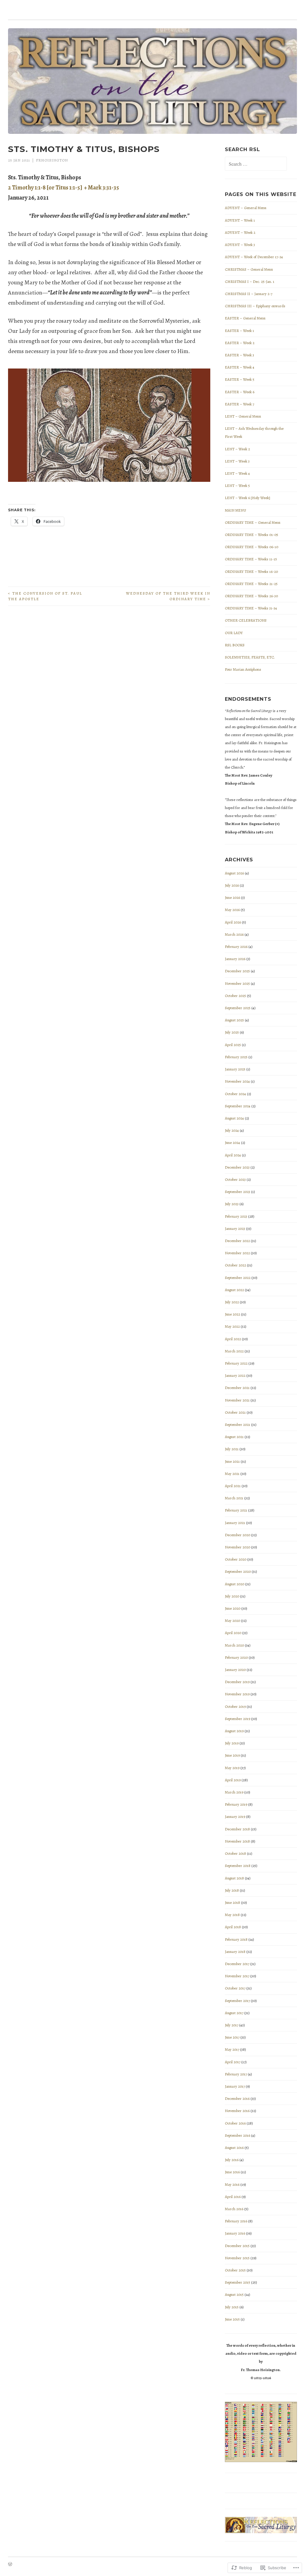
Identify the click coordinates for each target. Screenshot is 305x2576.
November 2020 (238, 1547)
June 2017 (232, 2037)
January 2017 (235, 2086)
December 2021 (237, 1388)
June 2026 (232, 897)
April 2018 (233, 1927)
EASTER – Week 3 (239, 355)
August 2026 (234, 873)
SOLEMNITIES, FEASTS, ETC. (250, 657)
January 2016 (235, 2233)
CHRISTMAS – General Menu (249, 269)
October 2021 (235, 1412)
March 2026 (234, 934)
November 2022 (237, 1253)
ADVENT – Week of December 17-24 (254, 257)
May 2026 (232, 910)
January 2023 (235, 1229)
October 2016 (235, 2123)
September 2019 (238, 1719)
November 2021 (237, 1400)
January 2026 (235, 959)
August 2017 (234, 2013)
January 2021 (235, 1523)
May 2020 (232, 1621)
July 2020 (232, 1596)
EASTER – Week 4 (240, 367)
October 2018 (235, 1853)
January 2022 (235, 1375)
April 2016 (233, 2197)
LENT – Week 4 (237, 473)
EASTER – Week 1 (239, 331)
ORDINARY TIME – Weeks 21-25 (251, 584)
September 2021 (238, 1425)
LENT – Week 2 (237, 449)
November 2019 (237, 1694)
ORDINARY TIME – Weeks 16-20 (251, 572)
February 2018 (236, 1939)
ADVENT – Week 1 (240, 220)
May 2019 (232, 1768)
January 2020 (235, 1670)
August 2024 (234, 1118)
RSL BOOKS (235, 645)
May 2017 (232, 2049)
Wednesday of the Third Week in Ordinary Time (168, 596)
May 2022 (232, 1326)
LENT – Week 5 (237, 486)
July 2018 (232, 1890)
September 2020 (238, 1571)
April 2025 (233, 1045)
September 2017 (237, 2001)
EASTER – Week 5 (240, 379)
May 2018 (232, 1915)
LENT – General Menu (243, 416)
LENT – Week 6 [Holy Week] (248, 498)
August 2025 (234, 1020)
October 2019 (235, 1706)
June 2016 (232, 2172)
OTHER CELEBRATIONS (246, 620)
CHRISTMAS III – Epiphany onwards (255, 306)
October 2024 (235, 1094)
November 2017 (237, 1976)
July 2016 (232, 2160)
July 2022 (232, 1302)
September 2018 (238, 1866)
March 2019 (234, 1792)
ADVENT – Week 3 (240, 245)
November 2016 (237, 2111)
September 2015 (238, 2282)
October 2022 (235, 1265)
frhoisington (52, 160)
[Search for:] (256, 164)
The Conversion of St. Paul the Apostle (45, 596)
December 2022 (237, 1241)
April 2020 (233, 1633)
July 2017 (232, 2025)
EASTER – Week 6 (240, 392)
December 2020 (238, 1535)
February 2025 (236, 1057)
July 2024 (232, 1130)
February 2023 (236, 1216)
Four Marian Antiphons (243, 669)
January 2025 (235, 1069)
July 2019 (232, 1743)
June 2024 (232, 1143)
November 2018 (237, 1841)
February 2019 (236, 1804)
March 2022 (234, 1351)
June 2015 (232, 2319)
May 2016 (232, 2184)
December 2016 (237, 2098)
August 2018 (234, 1878)
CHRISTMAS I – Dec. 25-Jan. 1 (250, 282)
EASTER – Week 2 (240, 343)
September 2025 (238, 1008)
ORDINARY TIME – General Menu (253, 522)
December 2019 (237, 1682)
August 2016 (234, 2148)
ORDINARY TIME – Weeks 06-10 (252, 547)
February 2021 (236, 1510)
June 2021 (232, 1461)
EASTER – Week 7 (239, 404)
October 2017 (235, 1988)
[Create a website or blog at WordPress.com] (10, 2565)
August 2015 (234, 2294)
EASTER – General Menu (245, 318)
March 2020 (234, 1645)
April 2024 (233, 1155)
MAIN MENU (235, 510)
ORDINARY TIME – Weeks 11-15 (251, 559)
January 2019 (235, 1817)
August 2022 (234, 1290)
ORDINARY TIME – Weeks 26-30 (251, 596)
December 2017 (237, 1964)
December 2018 (237, 1829)
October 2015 (235, 2270)
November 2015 (237, 2258)
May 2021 (232, 1474)
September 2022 (238, 1278)
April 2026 (233, 922)
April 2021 (233, 1486)
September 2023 (238, 1192)
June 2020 (233, 1608)
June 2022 (232, 1314)
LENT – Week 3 (237, 461)
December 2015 (237, 2246)
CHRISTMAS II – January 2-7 (249, 294)
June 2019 (232, 1755)
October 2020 (236, 1559)
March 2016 (234, 2209)
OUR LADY (234, 633)
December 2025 (237, 971)
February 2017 (236, 2074)
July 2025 (232, 1032)
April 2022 (233, 1339)
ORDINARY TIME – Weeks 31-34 (251, 608)
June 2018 (232, 1902)
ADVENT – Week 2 (240, 232)
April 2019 (233, 1780)
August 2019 (234, 1731)
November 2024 (237, 1081)
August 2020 (235, 1584)
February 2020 (236, 1657)
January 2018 (235, 1952)
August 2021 (234, 1437)
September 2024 (238, 1106)
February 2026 (236, 947)
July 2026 (232, 885)
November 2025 (237, 983)
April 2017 (233, 2062)
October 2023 (235, 1179)
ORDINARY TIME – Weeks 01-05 (252, 535)
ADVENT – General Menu (246, 208)
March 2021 (234, 1498)
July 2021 (232, 1449)
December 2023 (237, 1167)
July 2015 (232, 2307)
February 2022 (236, 1363)
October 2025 (235, 996)
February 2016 (236, 2221)
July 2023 (232, 1204)
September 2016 (238, 2135)
